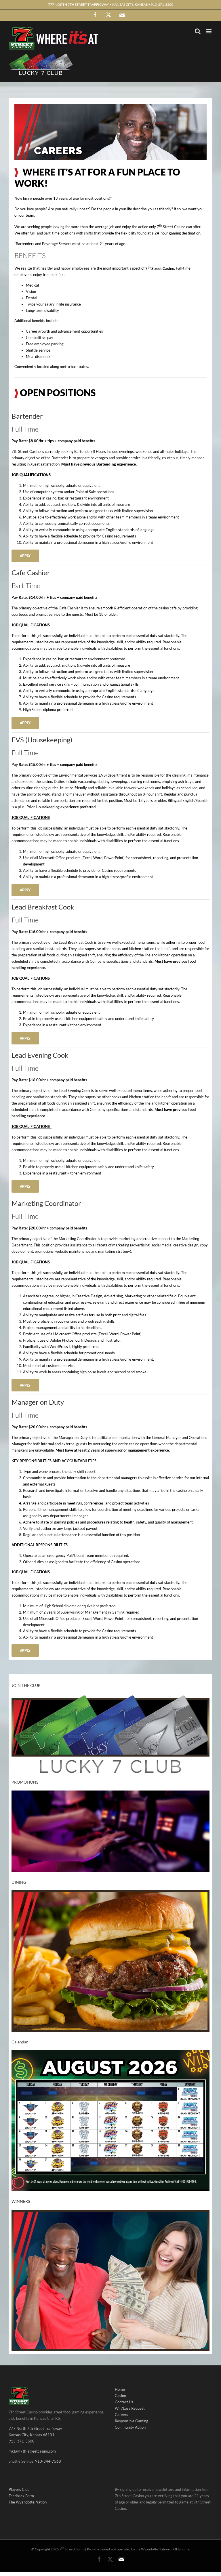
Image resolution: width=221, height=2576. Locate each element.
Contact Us (124, 2402)
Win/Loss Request (130, 2408)
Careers (121, 2415)
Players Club (19, 2489)
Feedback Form (21, 2496)
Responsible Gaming (132, 2421)
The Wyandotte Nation (28, 2502)
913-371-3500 (22, 2441)
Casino (120, 2396)
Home (120, 2389)
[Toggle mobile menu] (209, 31)
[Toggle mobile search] (198, 31)
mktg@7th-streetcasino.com (32, 2451)
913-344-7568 (48, 2461)
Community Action (130, 2427)
